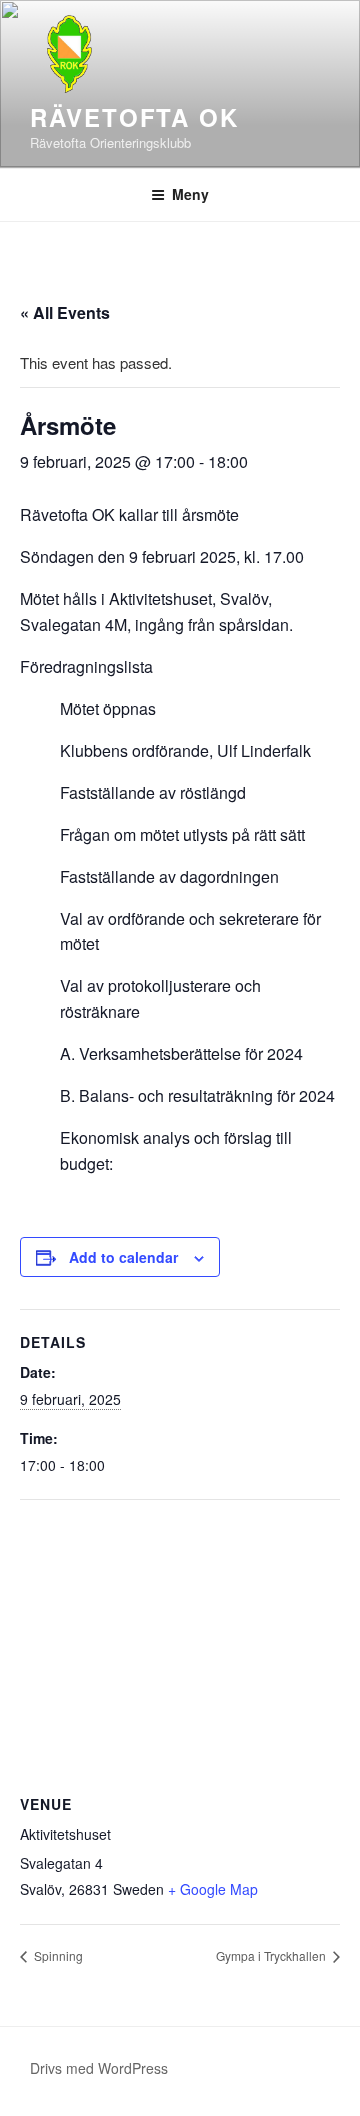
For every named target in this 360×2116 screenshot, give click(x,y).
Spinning (57, 1955)
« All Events (65, 312)
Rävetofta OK (134, 117)
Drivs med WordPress (99, 2068)
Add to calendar (123, 1257)
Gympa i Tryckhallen (272, 1955)
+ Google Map (213, 1889)
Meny (190, 194)
